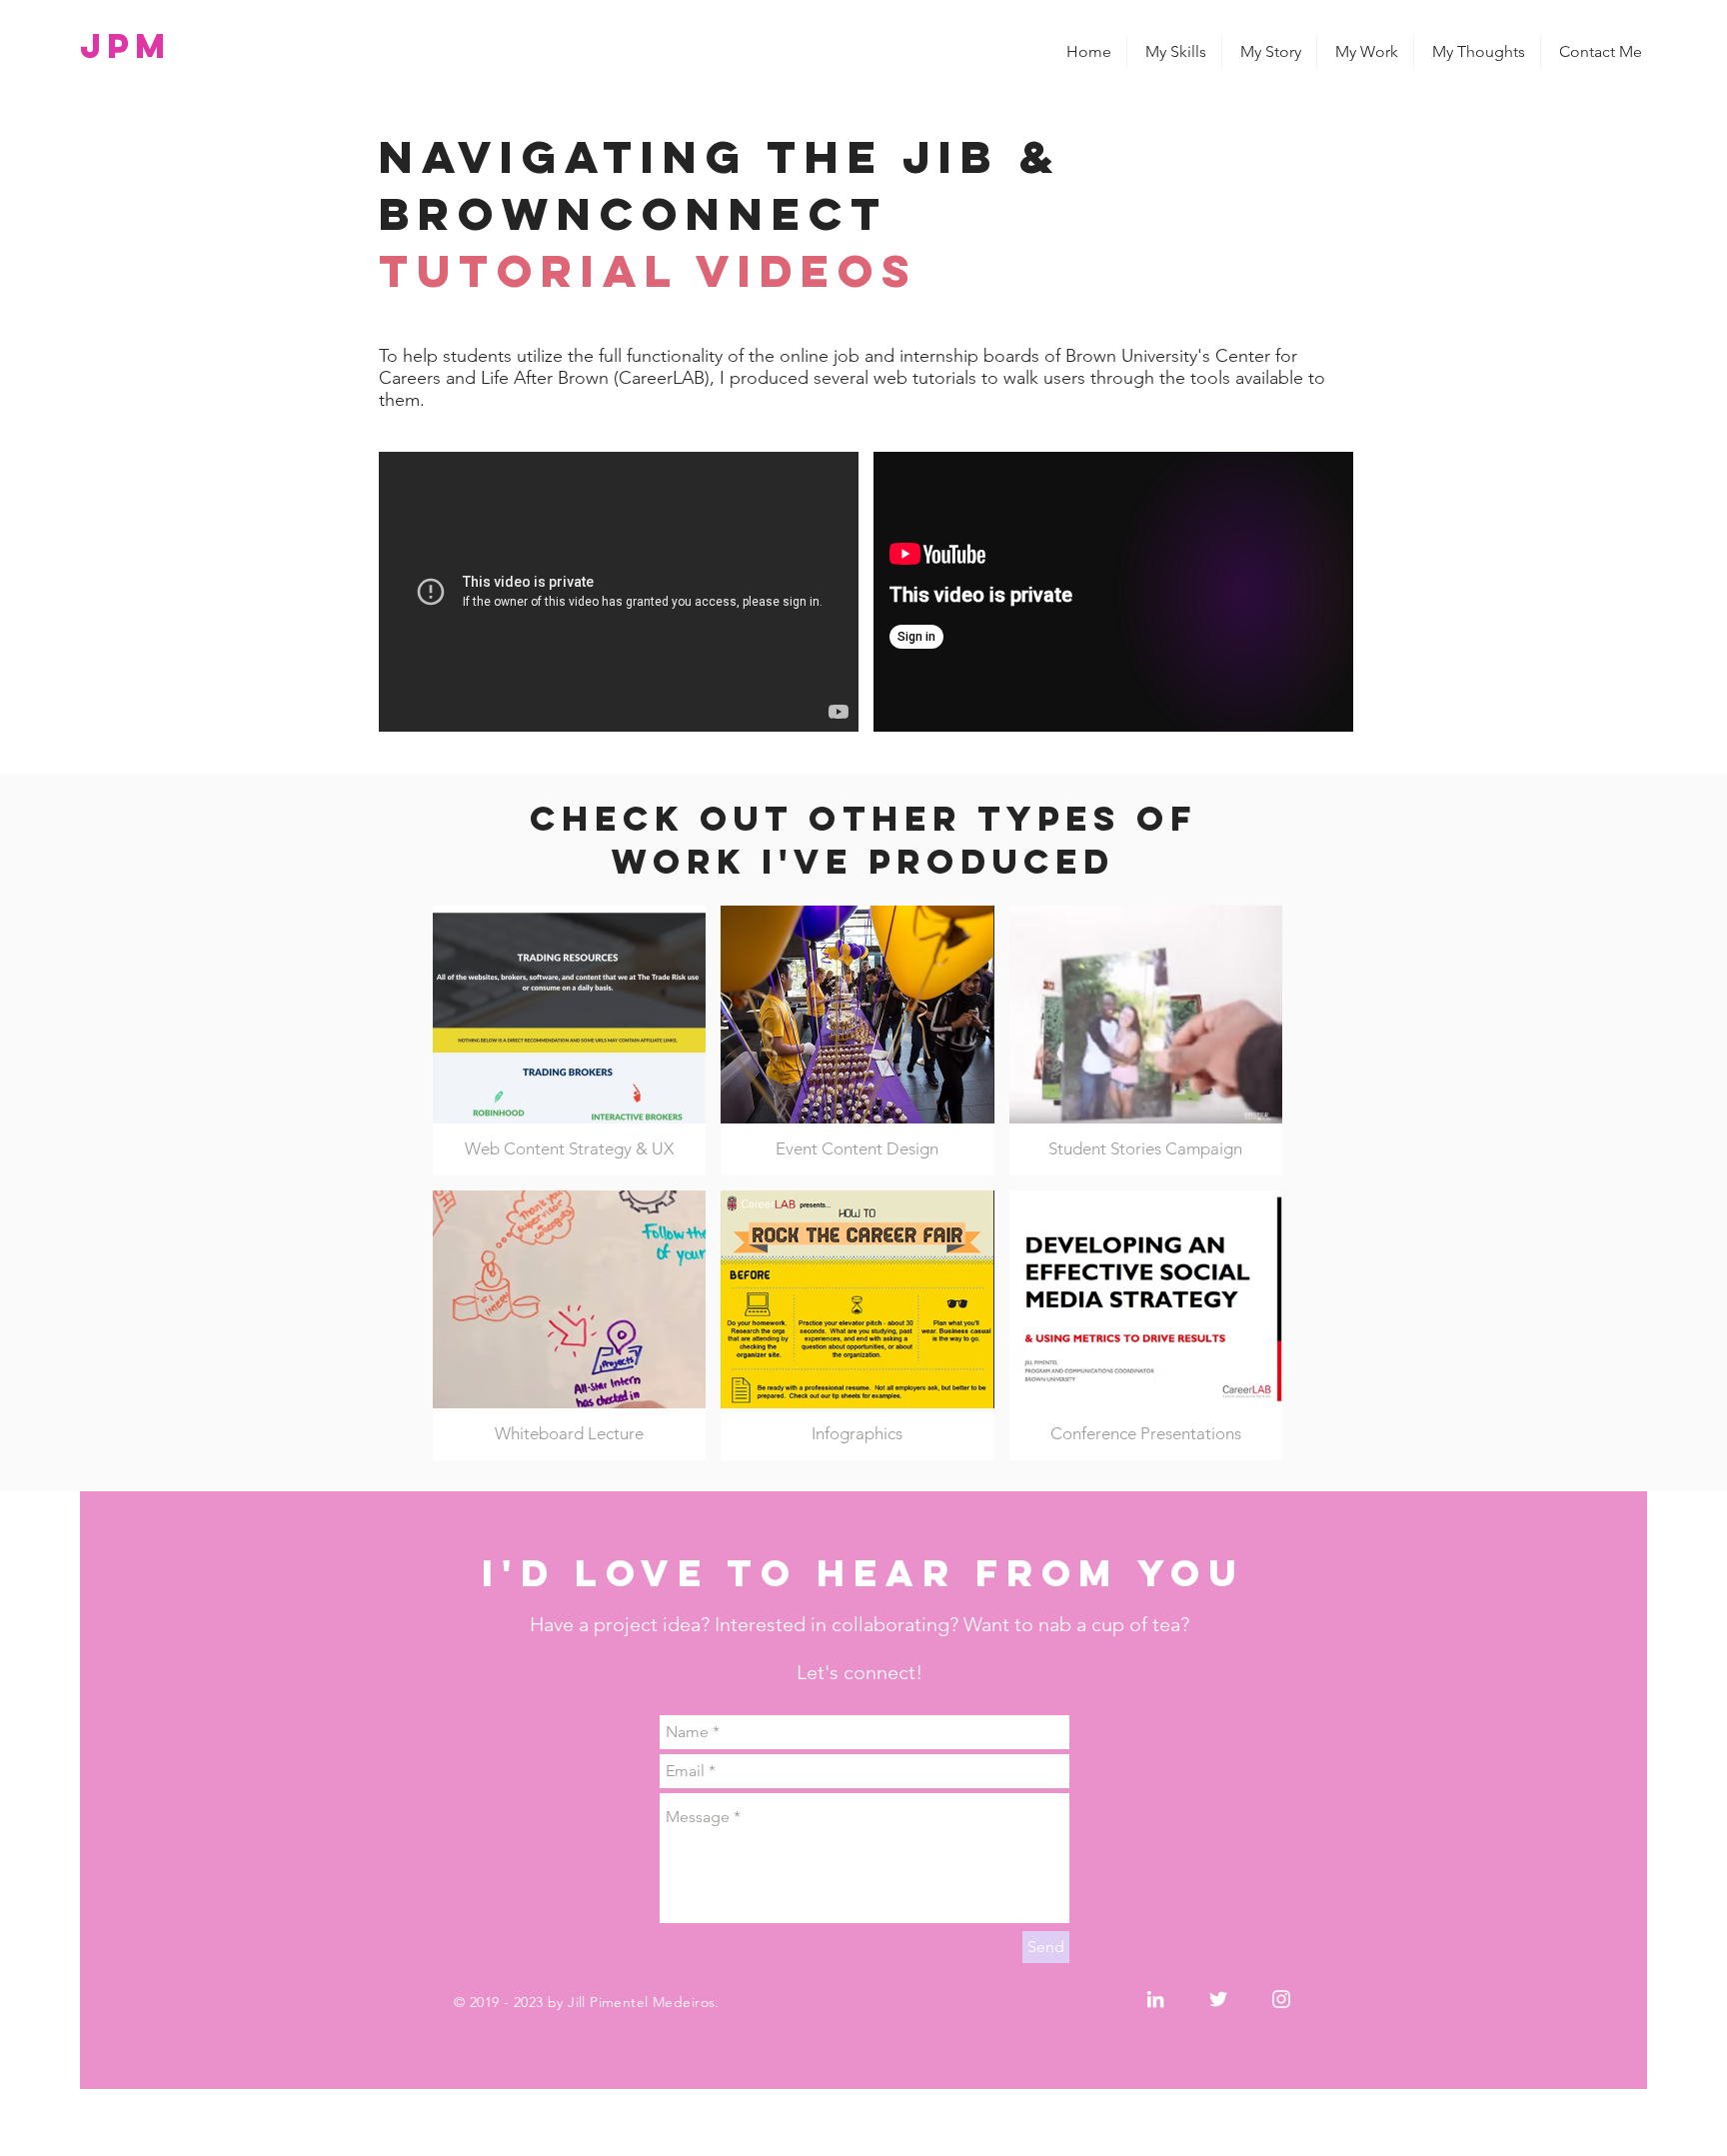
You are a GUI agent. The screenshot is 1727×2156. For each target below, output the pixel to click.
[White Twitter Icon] (1218, 1999)
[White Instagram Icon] (1281, 1999)
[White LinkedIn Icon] (1155, 1999)
